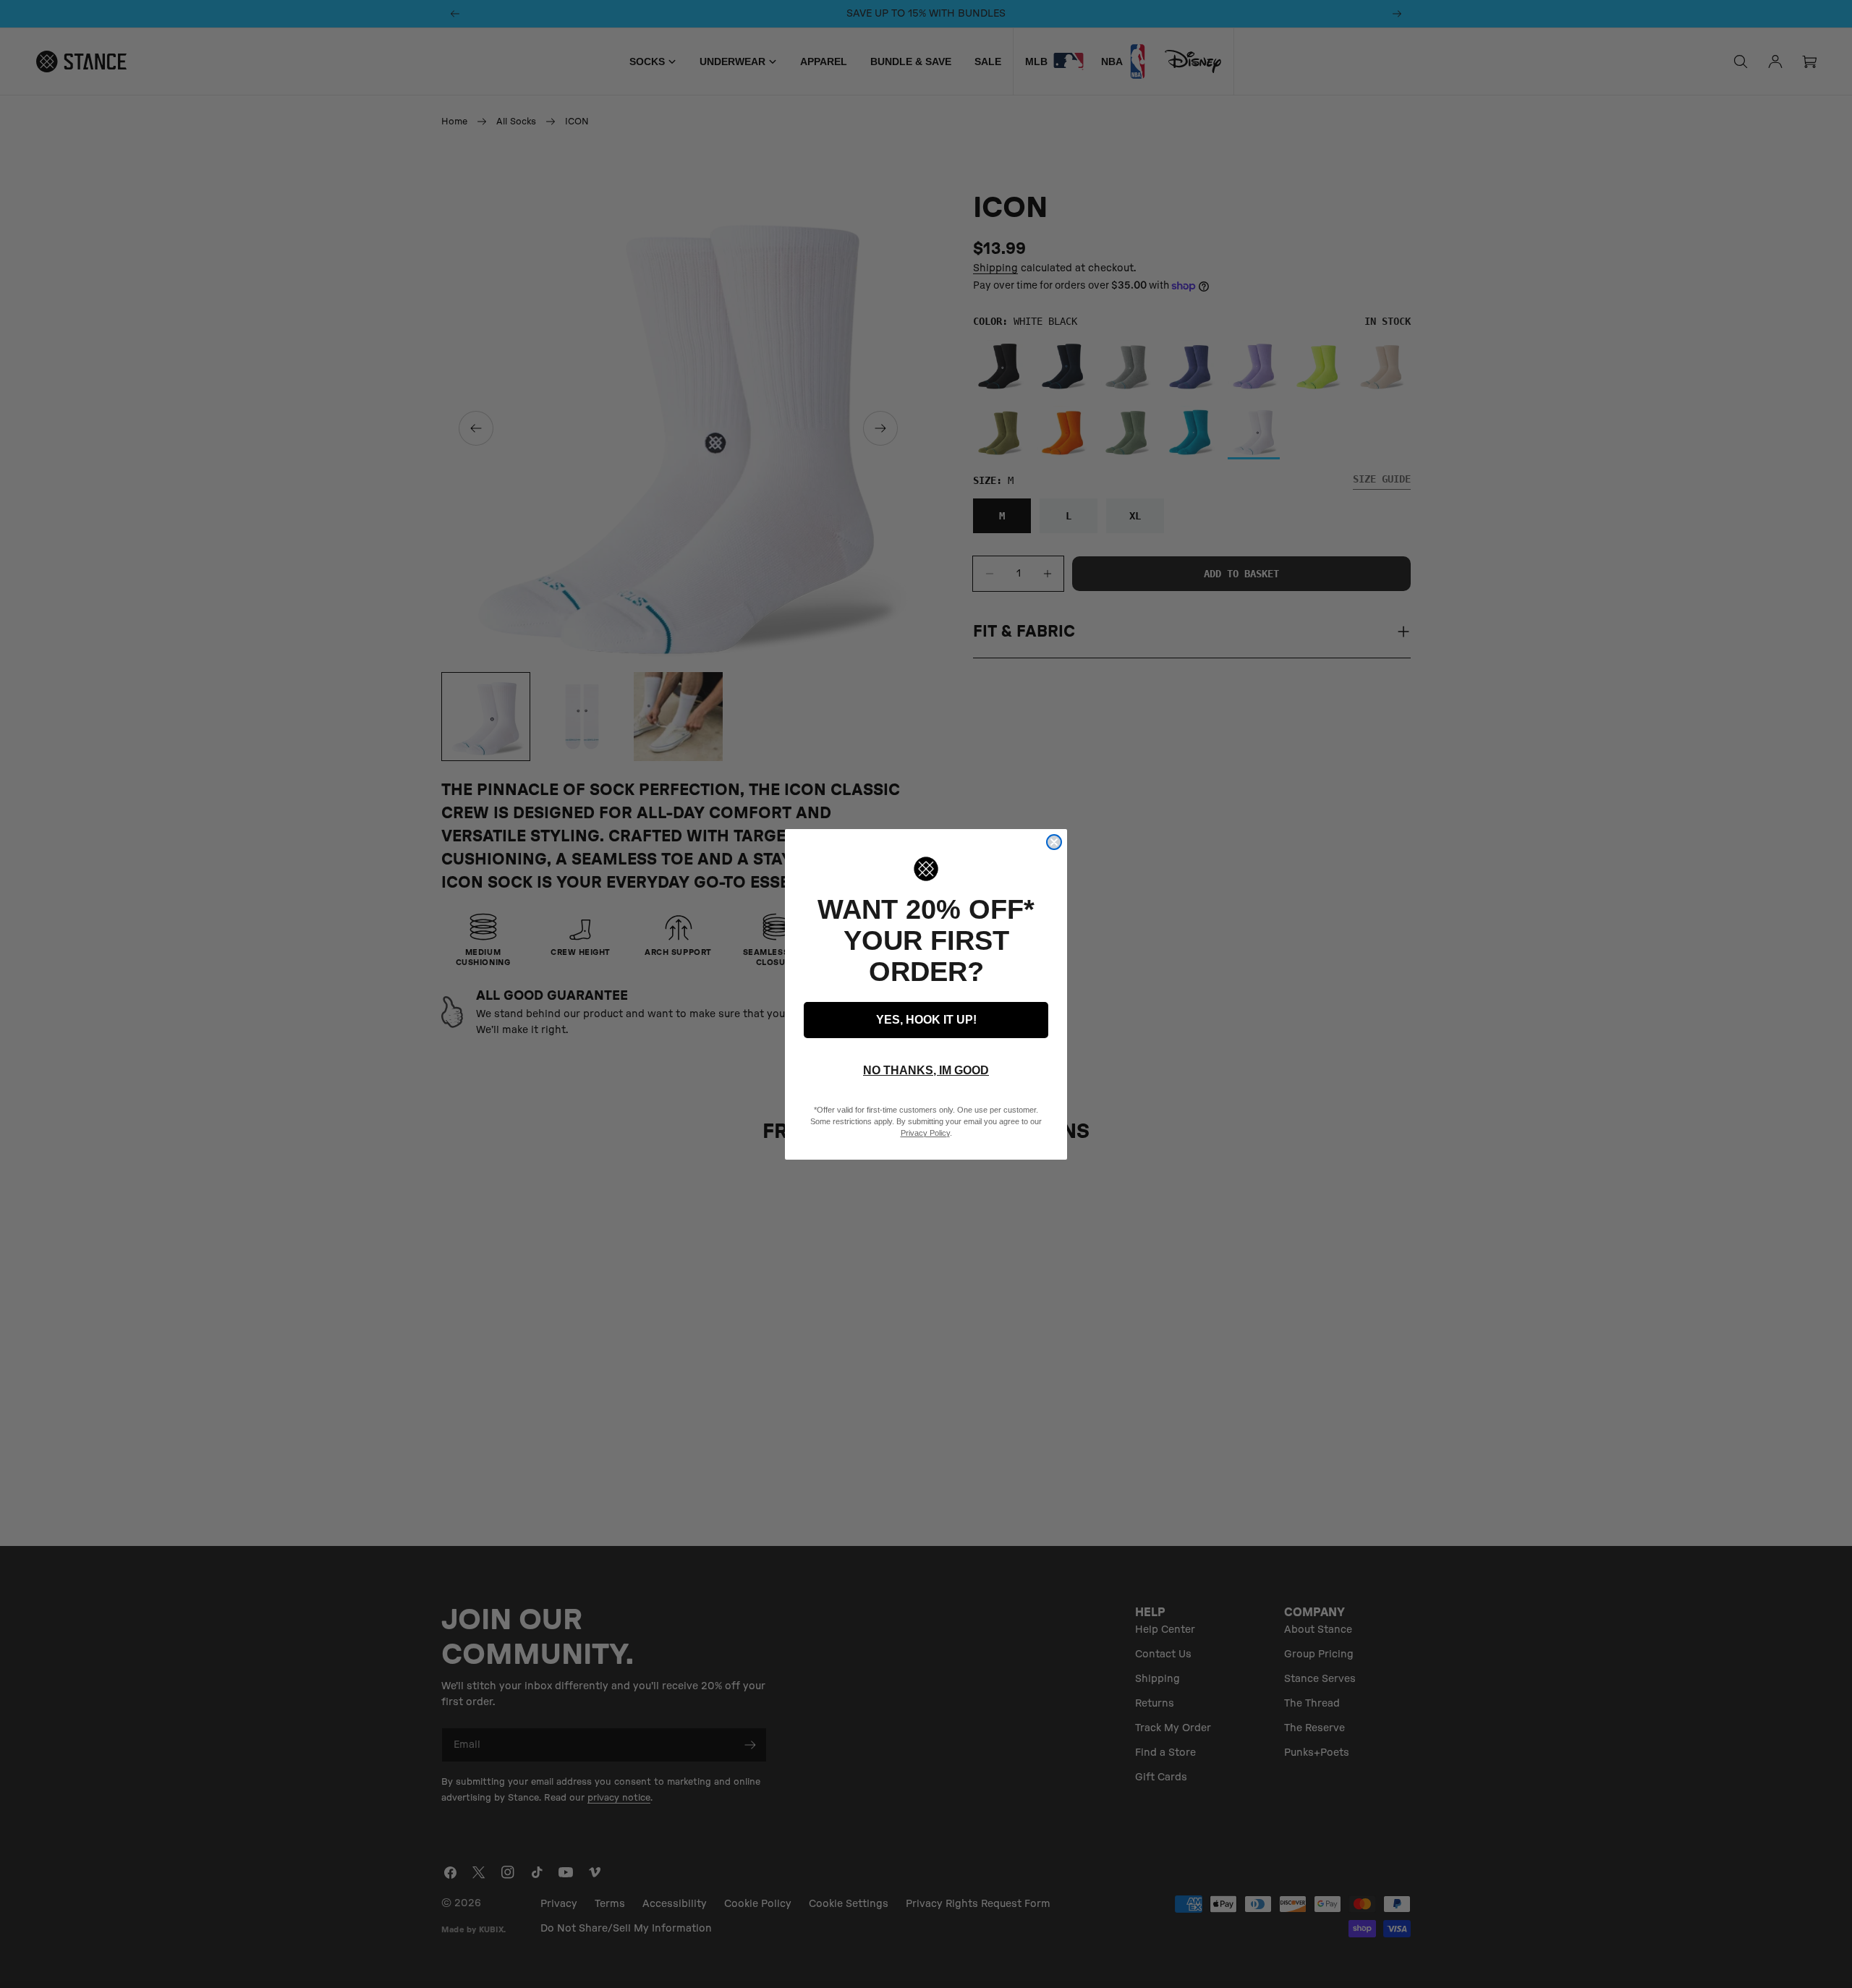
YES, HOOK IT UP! (926, 1020)
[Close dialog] (1054, 842)
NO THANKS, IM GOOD (926, 1070)
